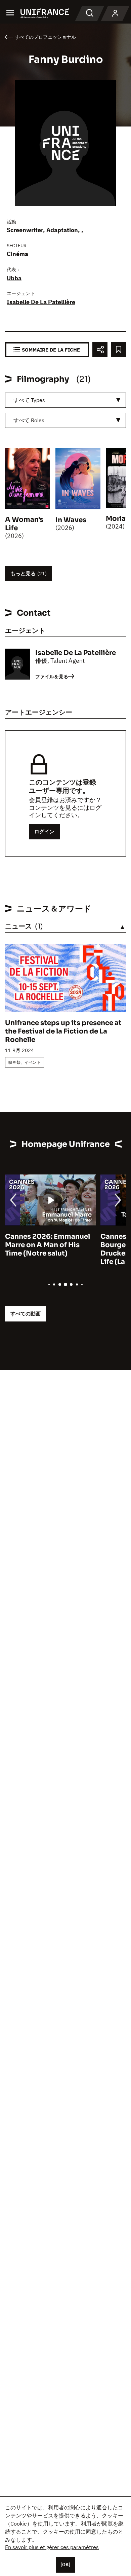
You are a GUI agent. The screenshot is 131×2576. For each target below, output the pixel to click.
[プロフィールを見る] (115, 13)
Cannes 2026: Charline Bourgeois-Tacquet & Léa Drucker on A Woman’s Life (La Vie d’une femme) (59, 1249)
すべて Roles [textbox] (29, 420)
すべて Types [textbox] (29, 400)
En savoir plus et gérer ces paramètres (52, 2547)
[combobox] (65, 400)
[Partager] (100, 350)
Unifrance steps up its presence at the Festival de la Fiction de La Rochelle (63, 1031)
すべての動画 (26, 1314)
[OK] (65, 2565)
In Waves (71, 520)
